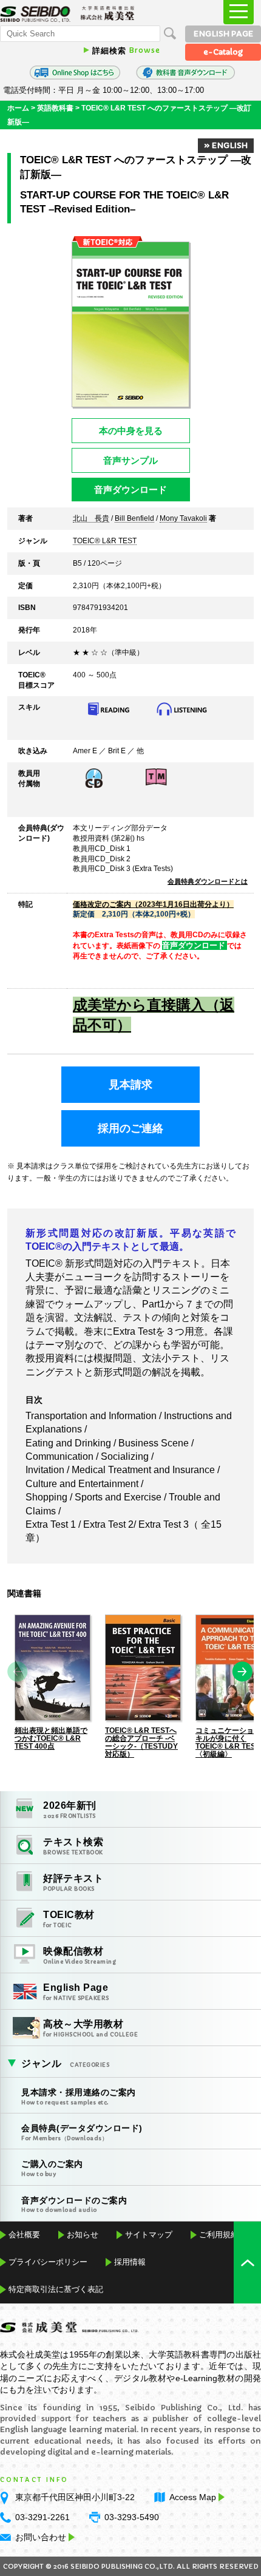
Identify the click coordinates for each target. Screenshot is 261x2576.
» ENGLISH (226, 145)
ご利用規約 (219, 2235)
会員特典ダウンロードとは (208, 881)
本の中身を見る (131, 431)
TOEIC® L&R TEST (105, 541)
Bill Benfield (134, 519)
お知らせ (83, 2235)
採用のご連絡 (130, 1128)
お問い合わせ (41, 2537)
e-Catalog (223, 52)
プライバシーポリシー (48, 2262)
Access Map (193, 2497)
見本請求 (130, 1085)
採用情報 (130, 2262)
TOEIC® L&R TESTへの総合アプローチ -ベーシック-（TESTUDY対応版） (141, 1742)
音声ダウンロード (130, 490)
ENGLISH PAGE (223, 34)
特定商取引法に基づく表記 (56, 2289)
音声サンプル (130, 460)
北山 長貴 (91, 519)
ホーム (18, 108)
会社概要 (24, 2235)
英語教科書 (55, 108)
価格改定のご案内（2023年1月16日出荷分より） (153, 904)
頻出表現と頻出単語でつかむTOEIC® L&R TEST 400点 (51, 1738)
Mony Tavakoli (183, 519)
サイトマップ (149, 2235)
